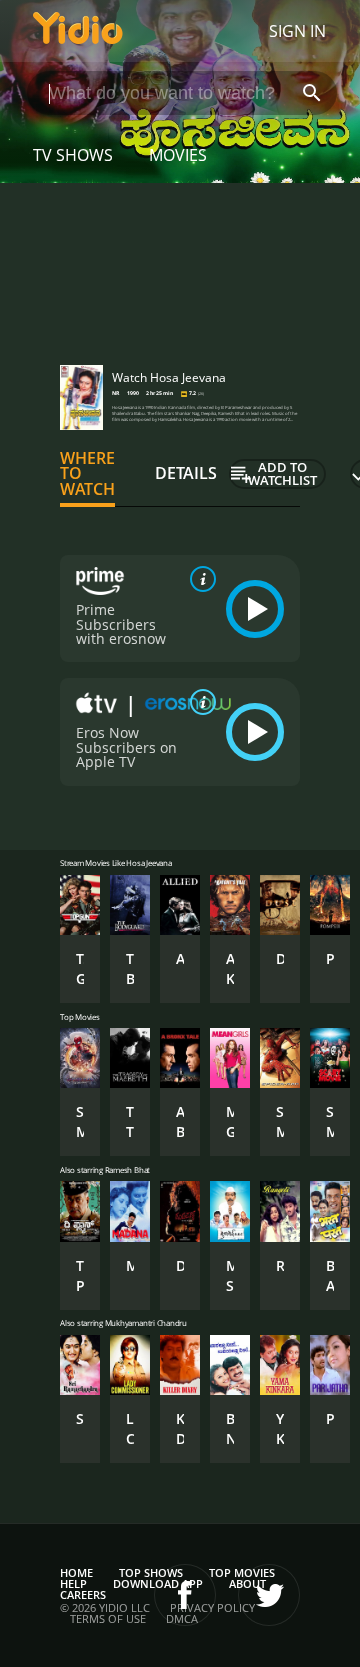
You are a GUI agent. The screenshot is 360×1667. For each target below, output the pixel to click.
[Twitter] (269, 1595)
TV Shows (73, 155)
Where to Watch (87, 474)
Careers (83, 1594)
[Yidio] (78, 31)
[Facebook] (185, 1595)
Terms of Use (108, 1618)
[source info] (199, 579)
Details (186, 473)
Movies (178, 155)
